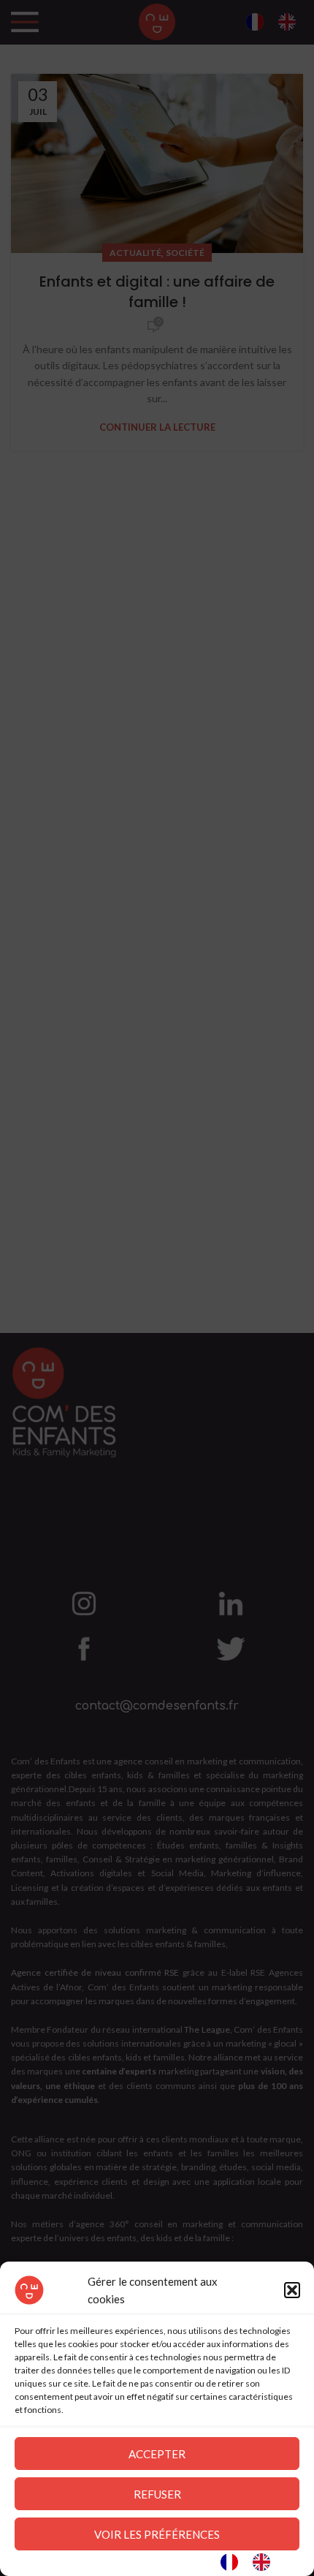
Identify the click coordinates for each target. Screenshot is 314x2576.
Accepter (157, 2454)
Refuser (157, 2494)
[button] (292, 2290)
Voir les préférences (157, 2534)
